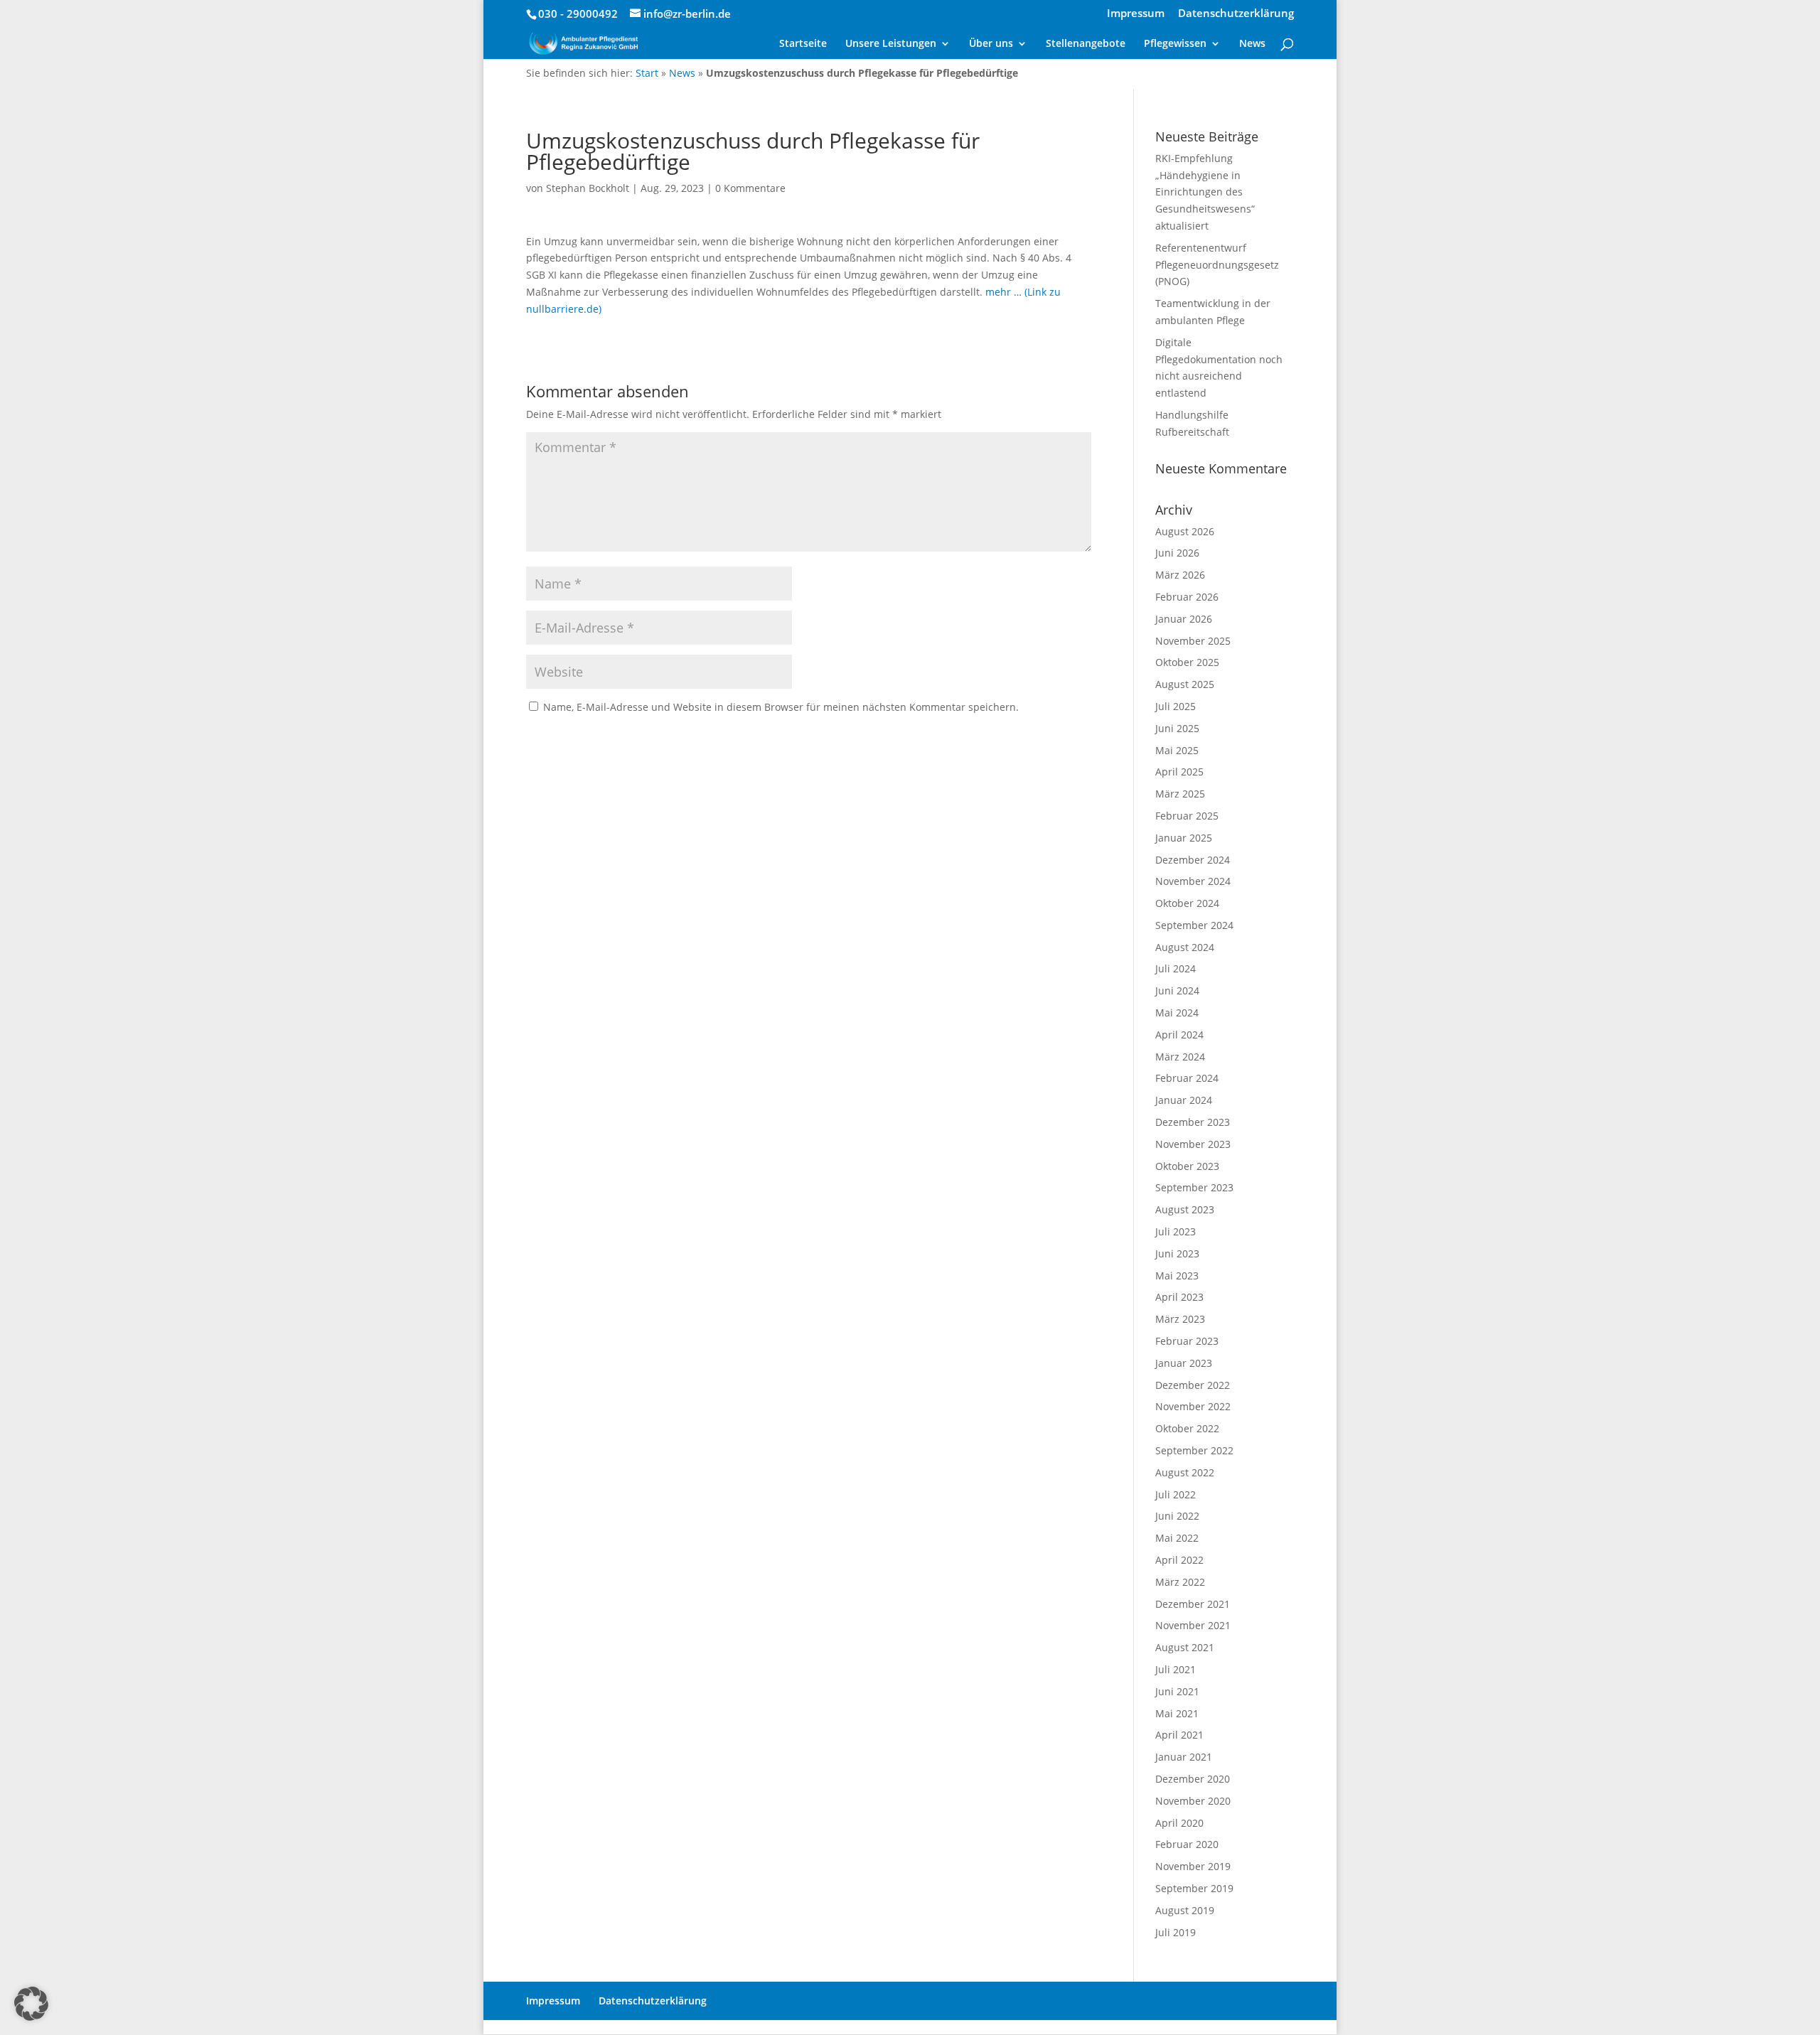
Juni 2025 (1177, 728)
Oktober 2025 (1187, 662)
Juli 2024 (1176, 968)
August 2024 (1185, 947)
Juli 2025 (1176, 706)
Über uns (991, 44)
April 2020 (1179, 1823)
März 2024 (1180, 1057)
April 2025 (1179, 772)
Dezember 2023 (1193, 1122)
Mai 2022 (1177, 1538)
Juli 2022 (1176, 1494)
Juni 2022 (1177, 1516)
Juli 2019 (1176, 1932)
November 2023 (1193, 1144)
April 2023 (1179, 1297)
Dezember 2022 (1193, 1385)
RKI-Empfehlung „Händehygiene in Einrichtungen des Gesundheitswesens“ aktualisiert (1205, 192)
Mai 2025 (1177, 750)
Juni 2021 (1177, 1691)
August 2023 (1185, 1209)
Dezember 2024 (1193, 860)
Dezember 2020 (1193, 1779)
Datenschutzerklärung (1236, 14)
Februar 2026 (1187, 597)
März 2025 (1180, 794)
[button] (31, 2004)
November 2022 (1193, 1406)
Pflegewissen (1175, 44)
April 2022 (1179, 1560)
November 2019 (1193, 1866)
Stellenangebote (1086, 44)
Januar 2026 (1184, 619)
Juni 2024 (1177, 990)
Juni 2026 (1177, 553)
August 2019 (1185, 1910)
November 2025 (1193, 641)
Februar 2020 (1187, 1844)
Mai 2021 (1177, 1713)
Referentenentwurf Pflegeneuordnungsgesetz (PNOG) (1217, 265)
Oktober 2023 (1187, 1166)
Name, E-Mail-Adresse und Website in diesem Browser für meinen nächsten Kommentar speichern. (781, 707)
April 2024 (1179, 1035)
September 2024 (1194, 925)
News (1252, 44)
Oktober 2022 (1187, 1428)
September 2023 (1194, 1187)
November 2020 (1193, 1801)
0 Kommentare (750, 188)
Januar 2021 (1184, 1757)
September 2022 (1194, 1450)
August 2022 (1185, 1472)
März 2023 (1180, 1319)
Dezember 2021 (1193, 1604)
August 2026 (1185, 531)
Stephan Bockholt (588, 188)
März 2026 (1180, 575)
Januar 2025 (1184, 838)
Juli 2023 (1176, 1231)
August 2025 (1185, 684)
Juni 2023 (1177, 1253)
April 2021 (1179, 1735)
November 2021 (1193, 1625)
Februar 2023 (1187, 1341)
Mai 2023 (1177, 1276)
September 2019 (1194, 1888)
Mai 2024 (1177, 1013)
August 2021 (1185, 1647)
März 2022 (1180, 1582)
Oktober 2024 (1187, 903)
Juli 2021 (1176, 1669)
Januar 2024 (1184, 1100)
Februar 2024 (1187, 1078)
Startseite (803, 44)
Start (647, 73)
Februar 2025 (1187, 816)
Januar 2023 (1184, 1363)
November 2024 (1193, 881)
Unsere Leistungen (891, 44)
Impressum (1136, 14)
